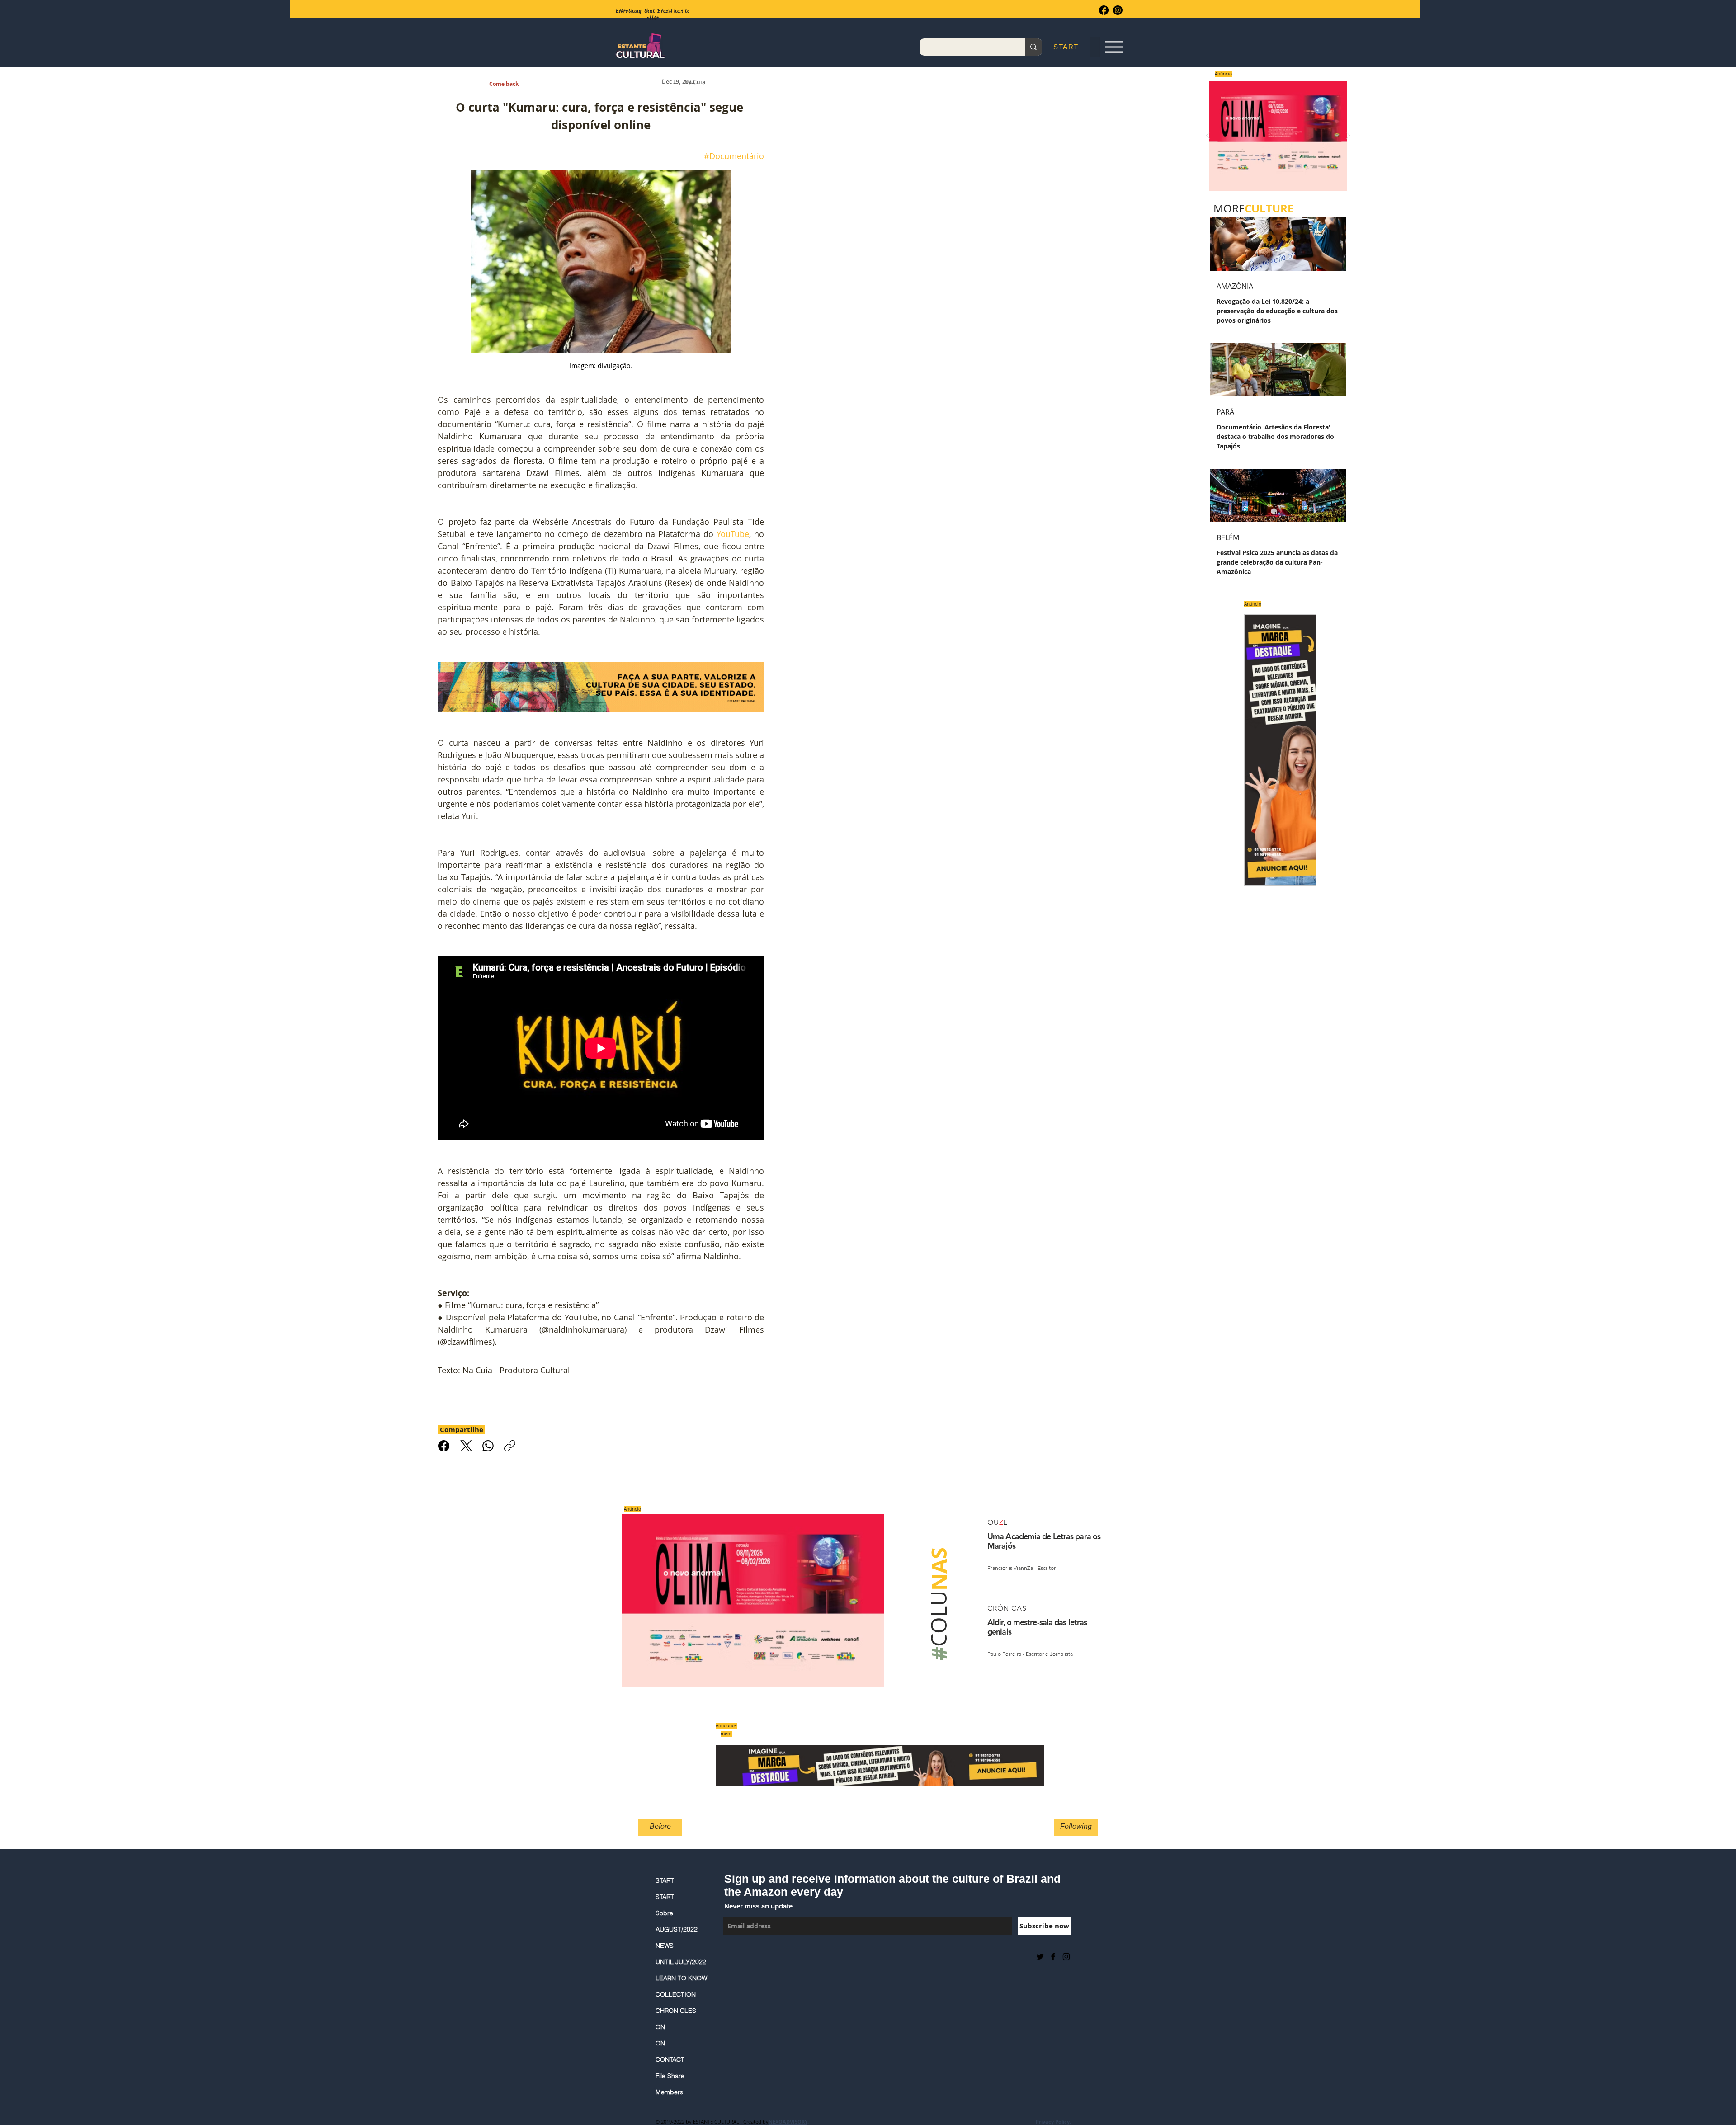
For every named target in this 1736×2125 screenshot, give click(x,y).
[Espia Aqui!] (1114, 47)
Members (669, 2092)
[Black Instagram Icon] (1066, 1957)
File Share (670, 2076)
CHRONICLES (676, 2011)
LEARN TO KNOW (681, 1978)
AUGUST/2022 (677, 1929)
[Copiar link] (510, 1446)
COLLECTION (676, 1994)
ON (660, 2027)
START (665, 1880)
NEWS (665, 1946)
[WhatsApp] (488, 1446)
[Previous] (1208, 136)
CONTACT (670, 2059)
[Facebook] (1104, 10)
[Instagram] (1118, 10)
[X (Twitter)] (466, 1446)
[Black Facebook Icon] (1053, 1957)
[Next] (1348, 136)
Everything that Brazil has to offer (653, 14)
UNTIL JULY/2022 (681, 1962)
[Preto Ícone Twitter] (1040, 1957)
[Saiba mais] (1275, 136)
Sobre (664, 1913)
